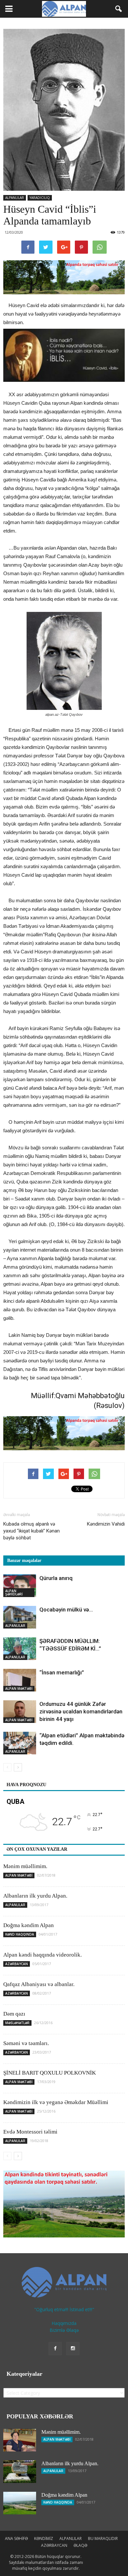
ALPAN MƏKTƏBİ (19, 1688)
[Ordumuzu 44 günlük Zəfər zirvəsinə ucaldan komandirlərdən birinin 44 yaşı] (20, 1712)
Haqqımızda (64, 2323)
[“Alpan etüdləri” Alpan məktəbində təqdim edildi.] (20, 1743)
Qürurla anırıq (56, 1578)
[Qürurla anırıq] (20, 1586)
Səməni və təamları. (26, 2043)
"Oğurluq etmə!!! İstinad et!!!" (64, 2309)
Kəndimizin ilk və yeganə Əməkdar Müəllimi (56, 2102)
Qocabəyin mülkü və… (66, 1610)
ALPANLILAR (15, 198)
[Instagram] (73, 2349)
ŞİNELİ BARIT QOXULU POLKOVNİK (50, 2073)
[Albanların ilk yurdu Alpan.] (20, 2472)
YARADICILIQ (40, 198)
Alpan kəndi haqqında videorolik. (43, 1955)
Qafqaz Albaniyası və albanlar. (39, 1984)
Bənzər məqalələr (24, 1561)
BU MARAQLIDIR (103, 2538)
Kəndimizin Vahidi (106, 1524)
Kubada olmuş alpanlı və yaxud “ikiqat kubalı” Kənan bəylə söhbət (32, 1531)
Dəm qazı (14, 2014)
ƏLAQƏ (80, 2545)
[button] (119, 9)
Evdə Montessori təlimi (30, 2132)
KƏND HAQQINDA (20, 1934)
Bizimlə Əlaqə (64, 2330)
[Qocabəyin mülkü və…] (20, 1617)
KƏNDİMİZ (44, 2538)
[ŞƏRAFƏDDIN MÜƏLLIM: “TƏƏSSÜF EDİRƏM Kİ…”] (20, 1649)
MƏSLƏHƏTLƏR (17, 2023)
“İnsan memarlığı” (62, 1672)
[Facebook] (55, 2349)
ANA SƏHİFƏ (16, 2538)
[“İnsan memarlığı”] (20, 1680)
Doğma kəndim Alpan (29, 1925)
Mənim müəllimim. (25, 1866)
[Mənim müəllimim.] (20, 2440)
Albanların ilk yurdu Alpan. (35, 1896)
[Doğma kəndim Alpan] (20, 2503)
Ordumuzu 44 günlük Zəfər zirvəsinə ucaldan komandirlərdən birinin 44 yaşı (81, 1711)
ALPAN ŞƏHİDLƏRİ (14, 1592)
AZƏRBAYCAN (17, 1964)
